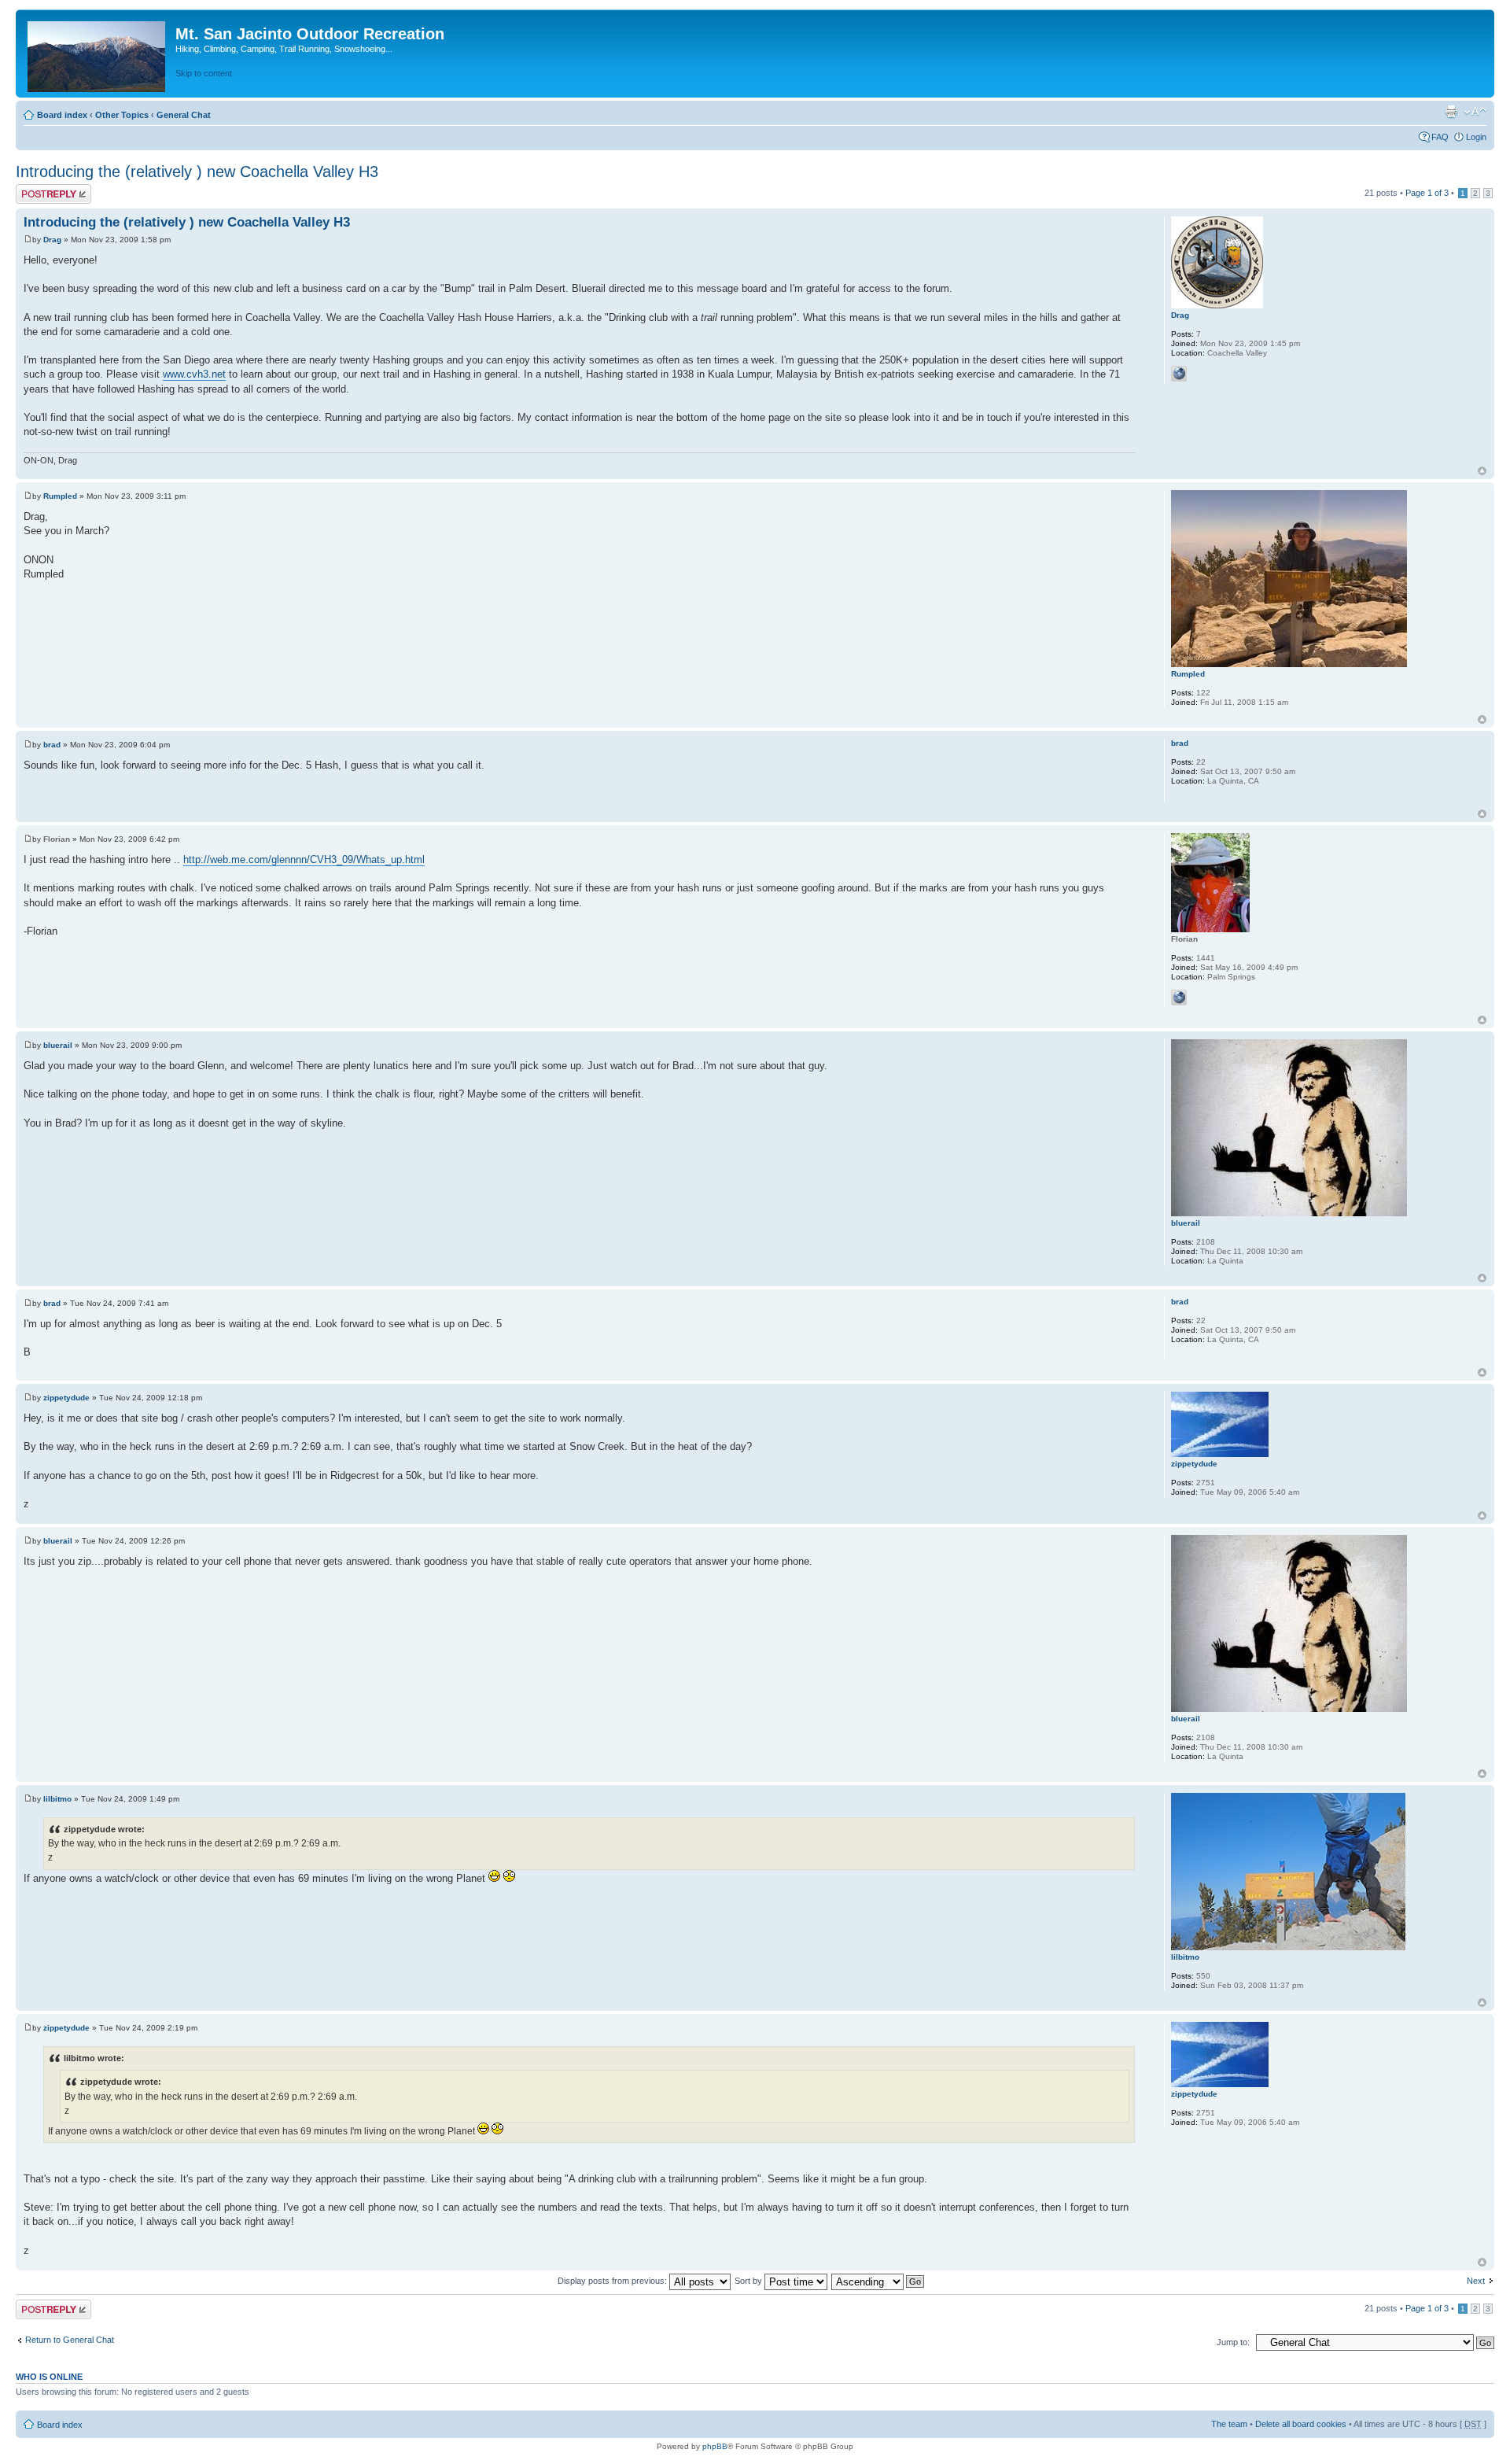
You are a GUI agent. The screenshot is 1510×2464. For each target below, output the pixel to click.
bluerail (58, 1045)
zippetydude (66, 1398)
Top (1482, 471)
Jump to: (1233, 2342)
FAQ (1440, 137)
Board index (62, 115)
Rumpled (60, 496)
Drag (52, 240)
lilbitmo (57, 1799)
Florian (57, 839)
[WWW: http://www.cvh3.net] (1179, 374)
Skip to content (204, 73)
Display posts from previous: (613, 2281)
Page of (1427, 193)
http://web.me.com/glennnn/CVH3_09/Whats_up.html (304, 859)
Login (1476, 137)
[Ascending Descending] (878, 2281)
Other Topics (122, 115)
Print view (1451, 112)
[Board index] (98, 53)
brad (52, 745)
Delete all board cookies (1301, 2424)
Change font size (1475, 112)
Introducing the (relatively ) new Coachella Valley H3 (197, 172)
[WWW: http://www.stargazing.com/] (1179, 998)
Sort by (749, 2281)
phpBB (715, 2446)
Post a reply (39, 189)
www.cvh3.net (194, 374)
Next (1476, 2281)
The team (1229, 2424)
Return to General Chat (70, 2340)
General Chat (184, 115)
